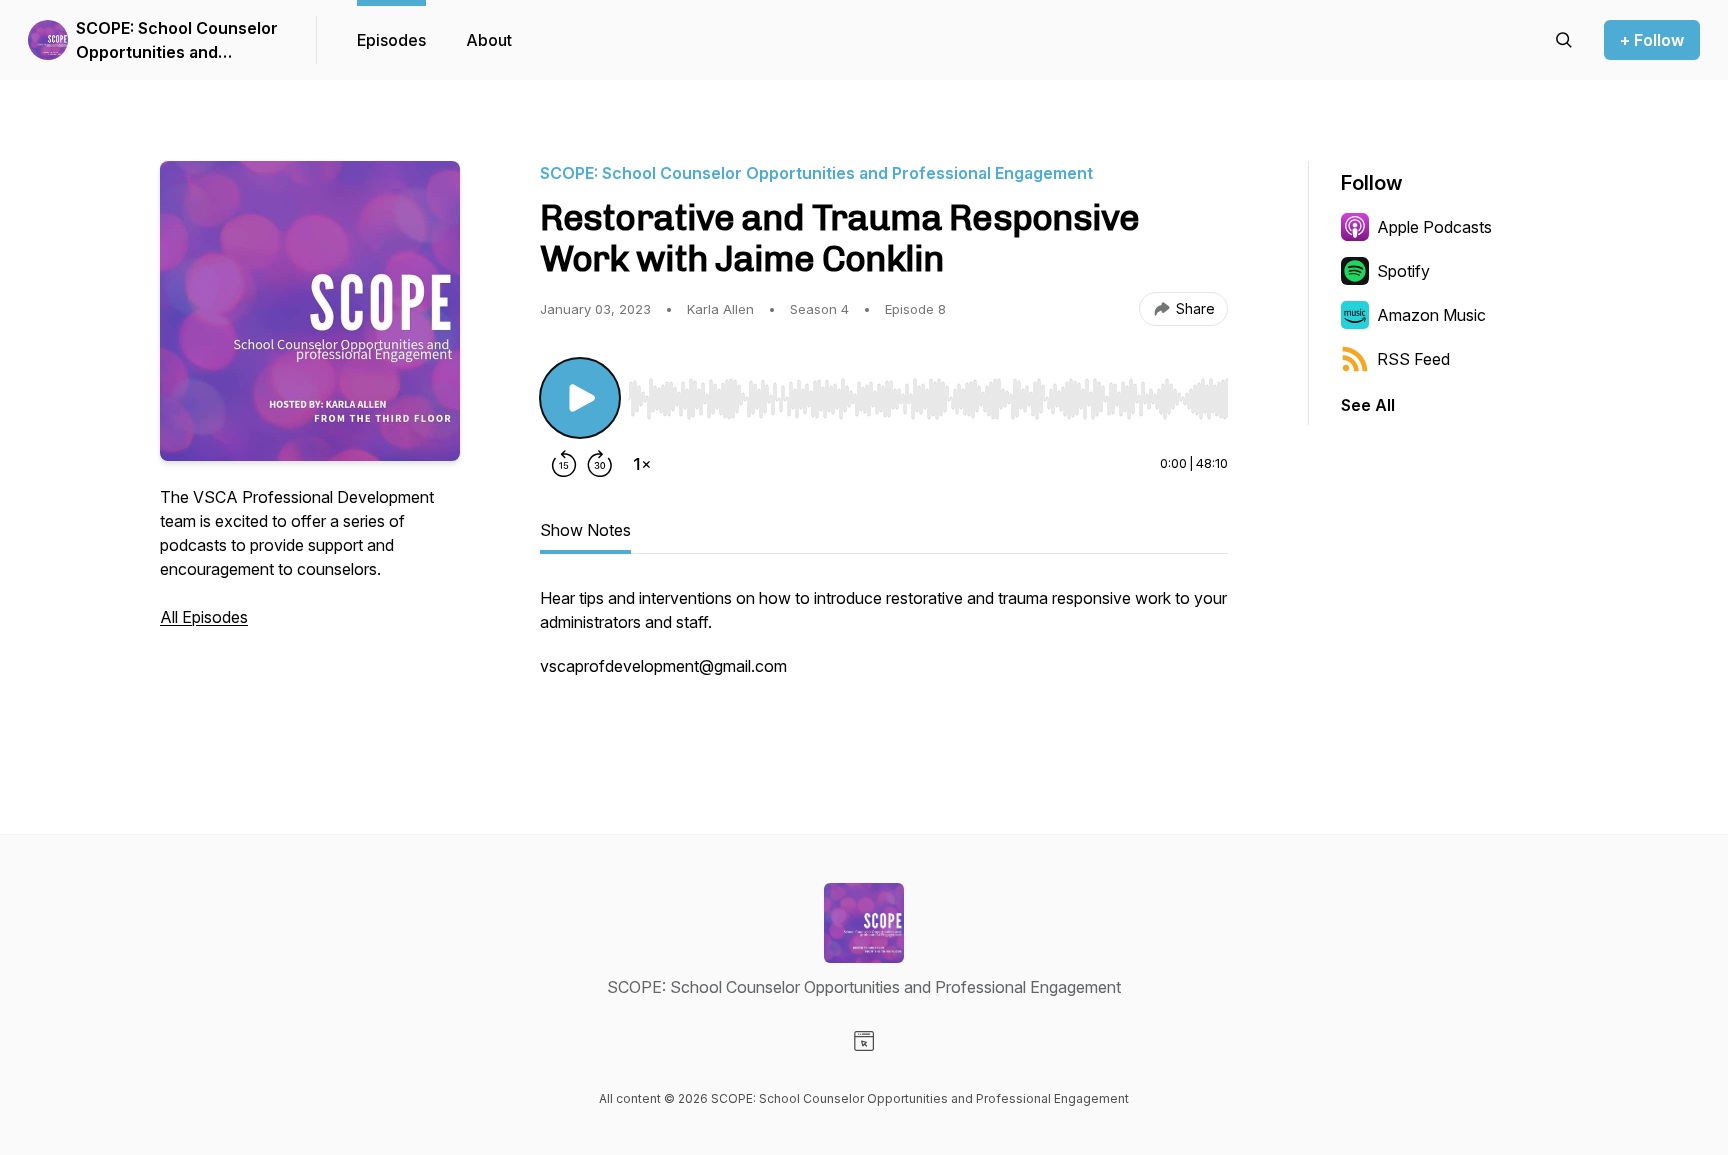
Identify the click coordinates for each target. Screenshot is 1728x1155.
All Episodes (204, 617)
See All (1368, 405)
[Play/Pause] (580, 398)
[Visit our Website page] (864, 1041)
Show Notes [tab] (585, 530)
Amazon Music (1431, 315)
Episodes (391, 40)
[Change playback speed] (642, 464)
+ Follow (1652, 40)
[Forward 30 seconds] (600, 464)
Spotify (1403, 271)
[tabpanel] (884, 654)
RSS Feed (1413, 359)
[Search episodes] (1564, 40)
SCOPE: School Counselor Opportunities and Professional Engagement (177, 41)
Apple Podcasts (1434, 227)
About (489, 40)
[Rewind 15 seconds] (564, 464)
